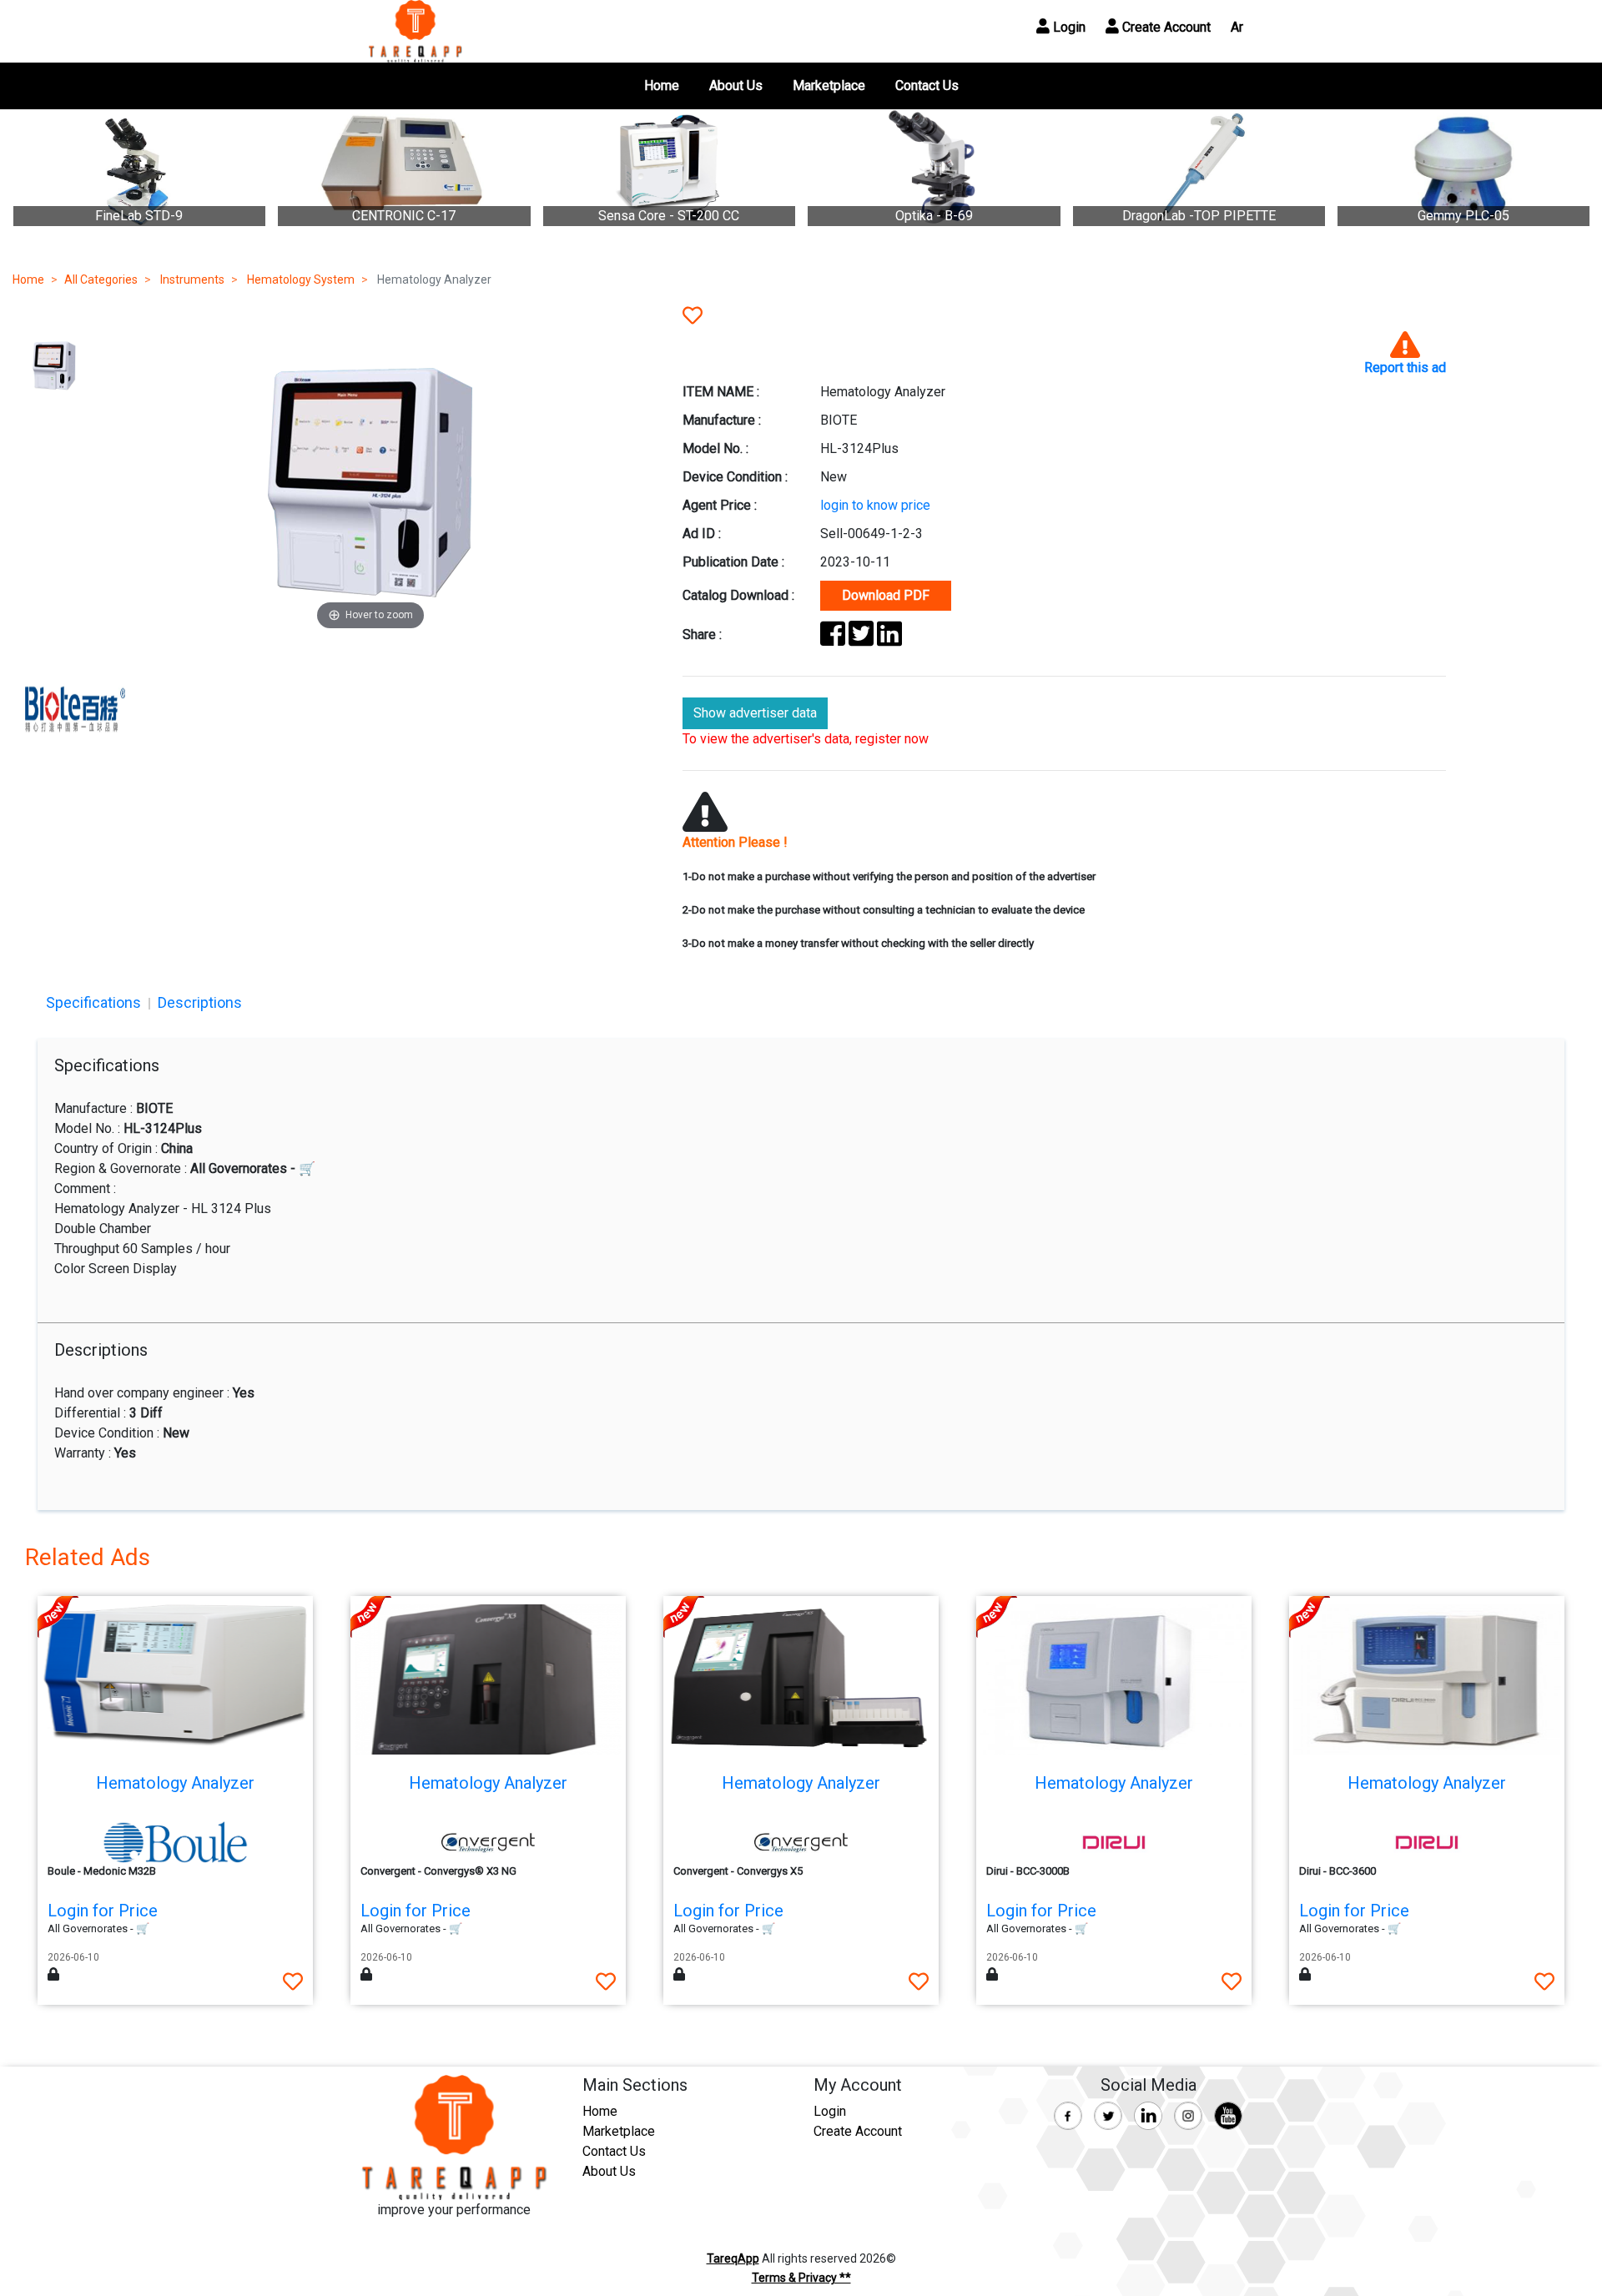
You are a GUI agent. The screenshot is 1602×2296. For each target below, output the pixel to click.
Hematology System (300, 279)
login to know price (875, 505)
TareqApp (733, 2258)
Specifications (93, 1002)
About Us (736, 86)
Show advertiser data (755, 713)
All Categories (101, 279)
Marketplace (829, 86)
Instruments (191, 279)
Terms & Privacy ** (801, 2278)
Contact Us (927, 86)
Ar (1237, 27)
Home (662, 86)
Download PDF (886, 595)
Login (1068, 27)
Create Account (1165, 27)
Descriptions (200, 1002)
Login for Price (103, 1911)
